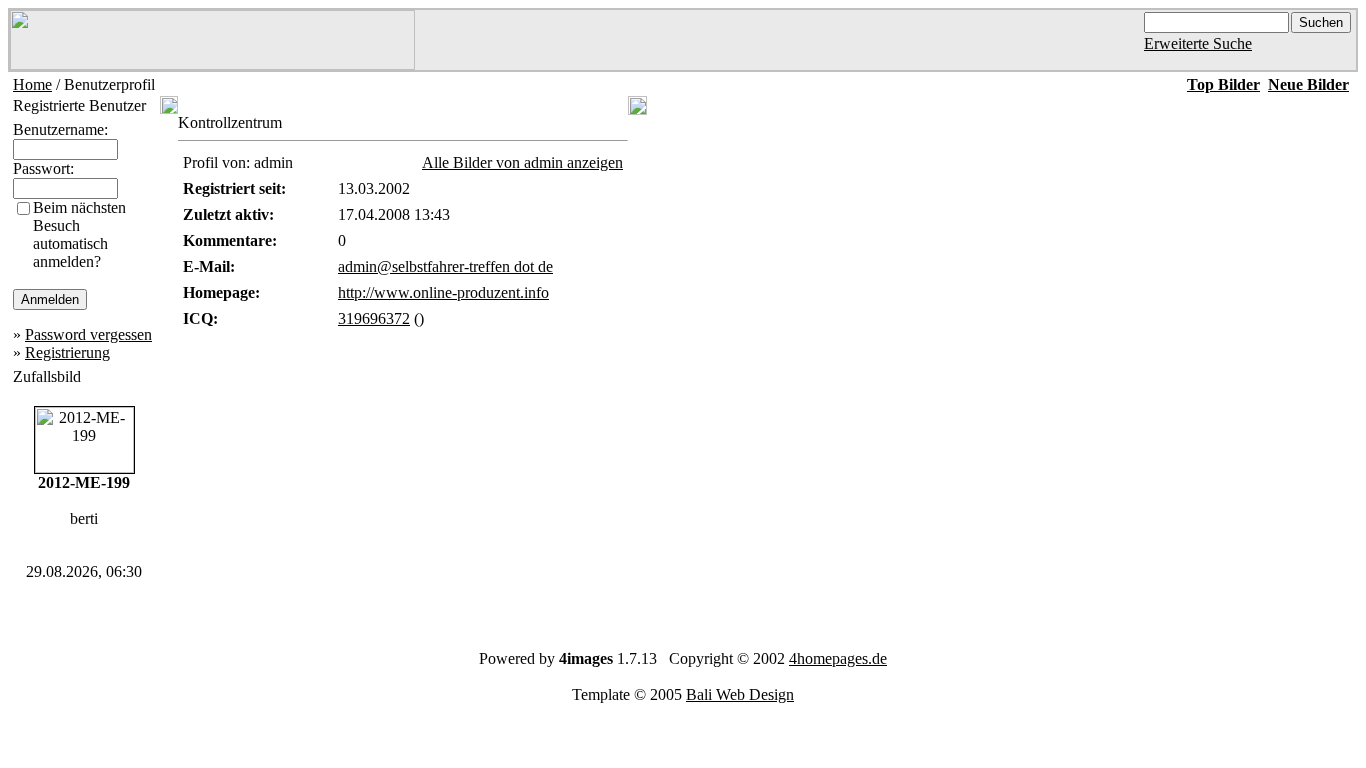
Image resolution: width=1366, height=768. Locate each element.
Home (32, 84)
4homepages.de (838, 658)
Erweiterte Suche (1198, 43)
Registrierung (67, 352)
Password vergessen (88, 334)
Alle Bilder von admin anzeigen (522, 162)
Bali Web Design (740, 694)
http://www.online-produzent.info (443, 292)
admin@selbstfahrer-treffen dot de (445, 266)
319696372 (374, 318)
